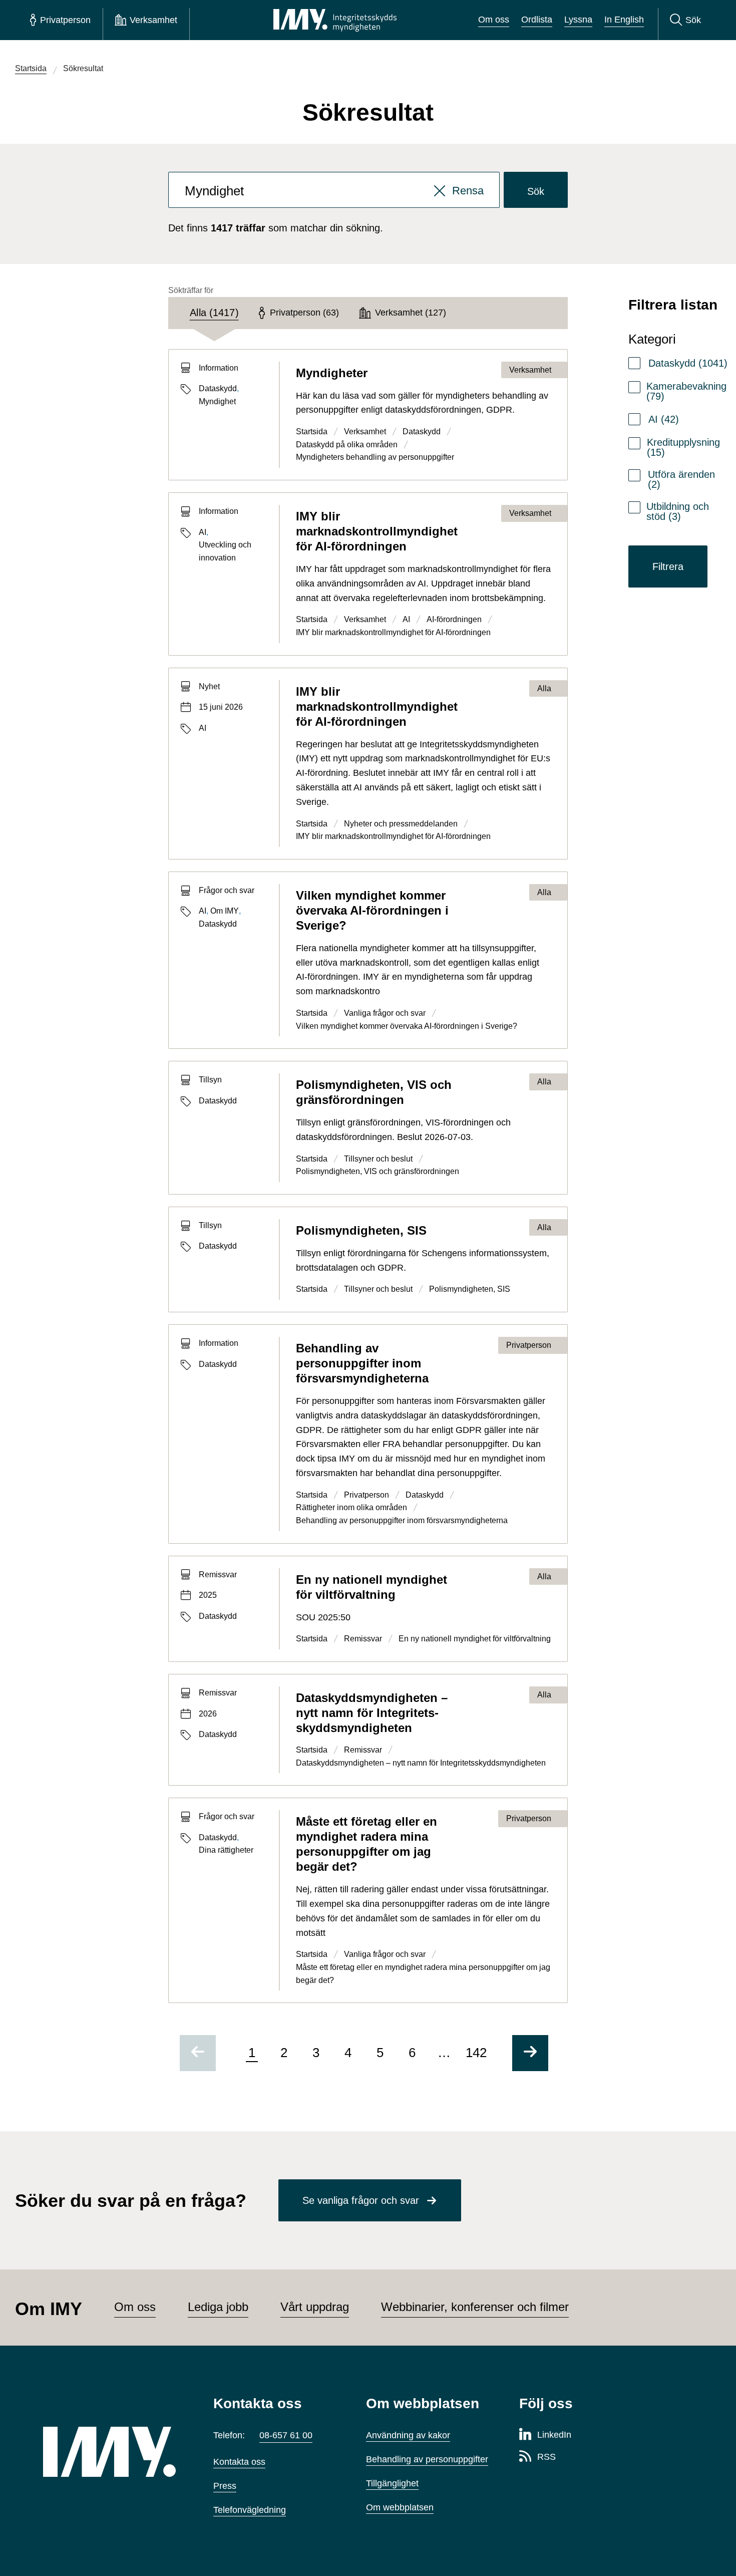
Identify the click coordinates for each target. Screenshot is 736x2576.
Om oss (494, 20)
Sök (536, 191)
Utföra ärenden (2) (681, 479)
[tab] (214, 313)
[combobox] (334, 190)
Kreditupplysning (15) (683, 447)
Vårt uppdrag (315, 2307)
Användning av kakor (408, 2435)
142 (476, 2053)
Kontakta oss (239, 2462)
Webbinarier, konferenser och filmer (475, 2307)
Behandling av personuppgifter (427, 2459)
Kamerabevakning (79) (686, 391)
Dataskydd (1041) (688, 363)
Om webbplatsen (400, 2507)
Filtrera (668, 566)
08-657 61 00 (286, 2435)
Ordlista (537, 20)
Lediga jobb (218, 2307)
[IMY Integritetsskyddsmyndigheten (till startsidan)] (335, 20)
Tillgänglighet (392, 2483)
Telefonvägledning (250, 2510)
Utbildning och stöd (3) (678, 511)
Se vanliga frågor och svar (361, 2200)
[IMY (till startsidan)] (113, 2452)
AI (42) (664, 419)
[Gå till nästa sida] (530, 2053)
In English (624, 20)
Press (225, 2486)
